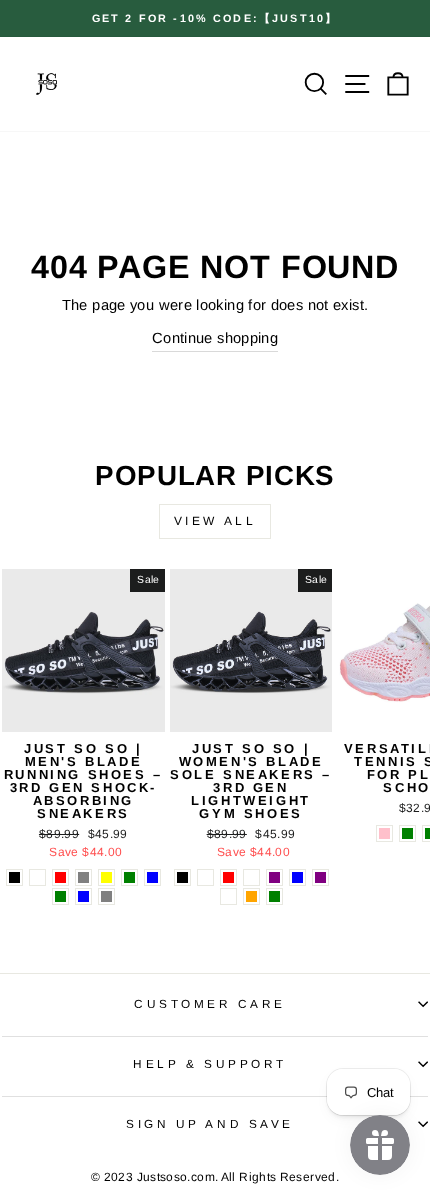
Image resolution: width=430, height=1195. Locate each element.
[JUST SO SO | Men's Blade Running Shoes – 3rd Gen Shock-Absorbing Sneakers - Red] (60, 877)
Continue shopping (215, 338)
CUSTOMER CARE (210, 1003)
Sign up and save (210, 1123)
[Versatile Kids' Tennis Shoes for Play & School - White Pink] (384, 833)
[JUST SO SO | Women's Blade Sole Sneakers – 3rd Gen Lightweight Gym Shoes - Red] (228, 877)
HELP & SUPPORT (209, 1063)
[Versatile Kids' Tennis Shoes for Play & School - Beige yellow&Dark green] (407, 833)
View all (215, 521)
